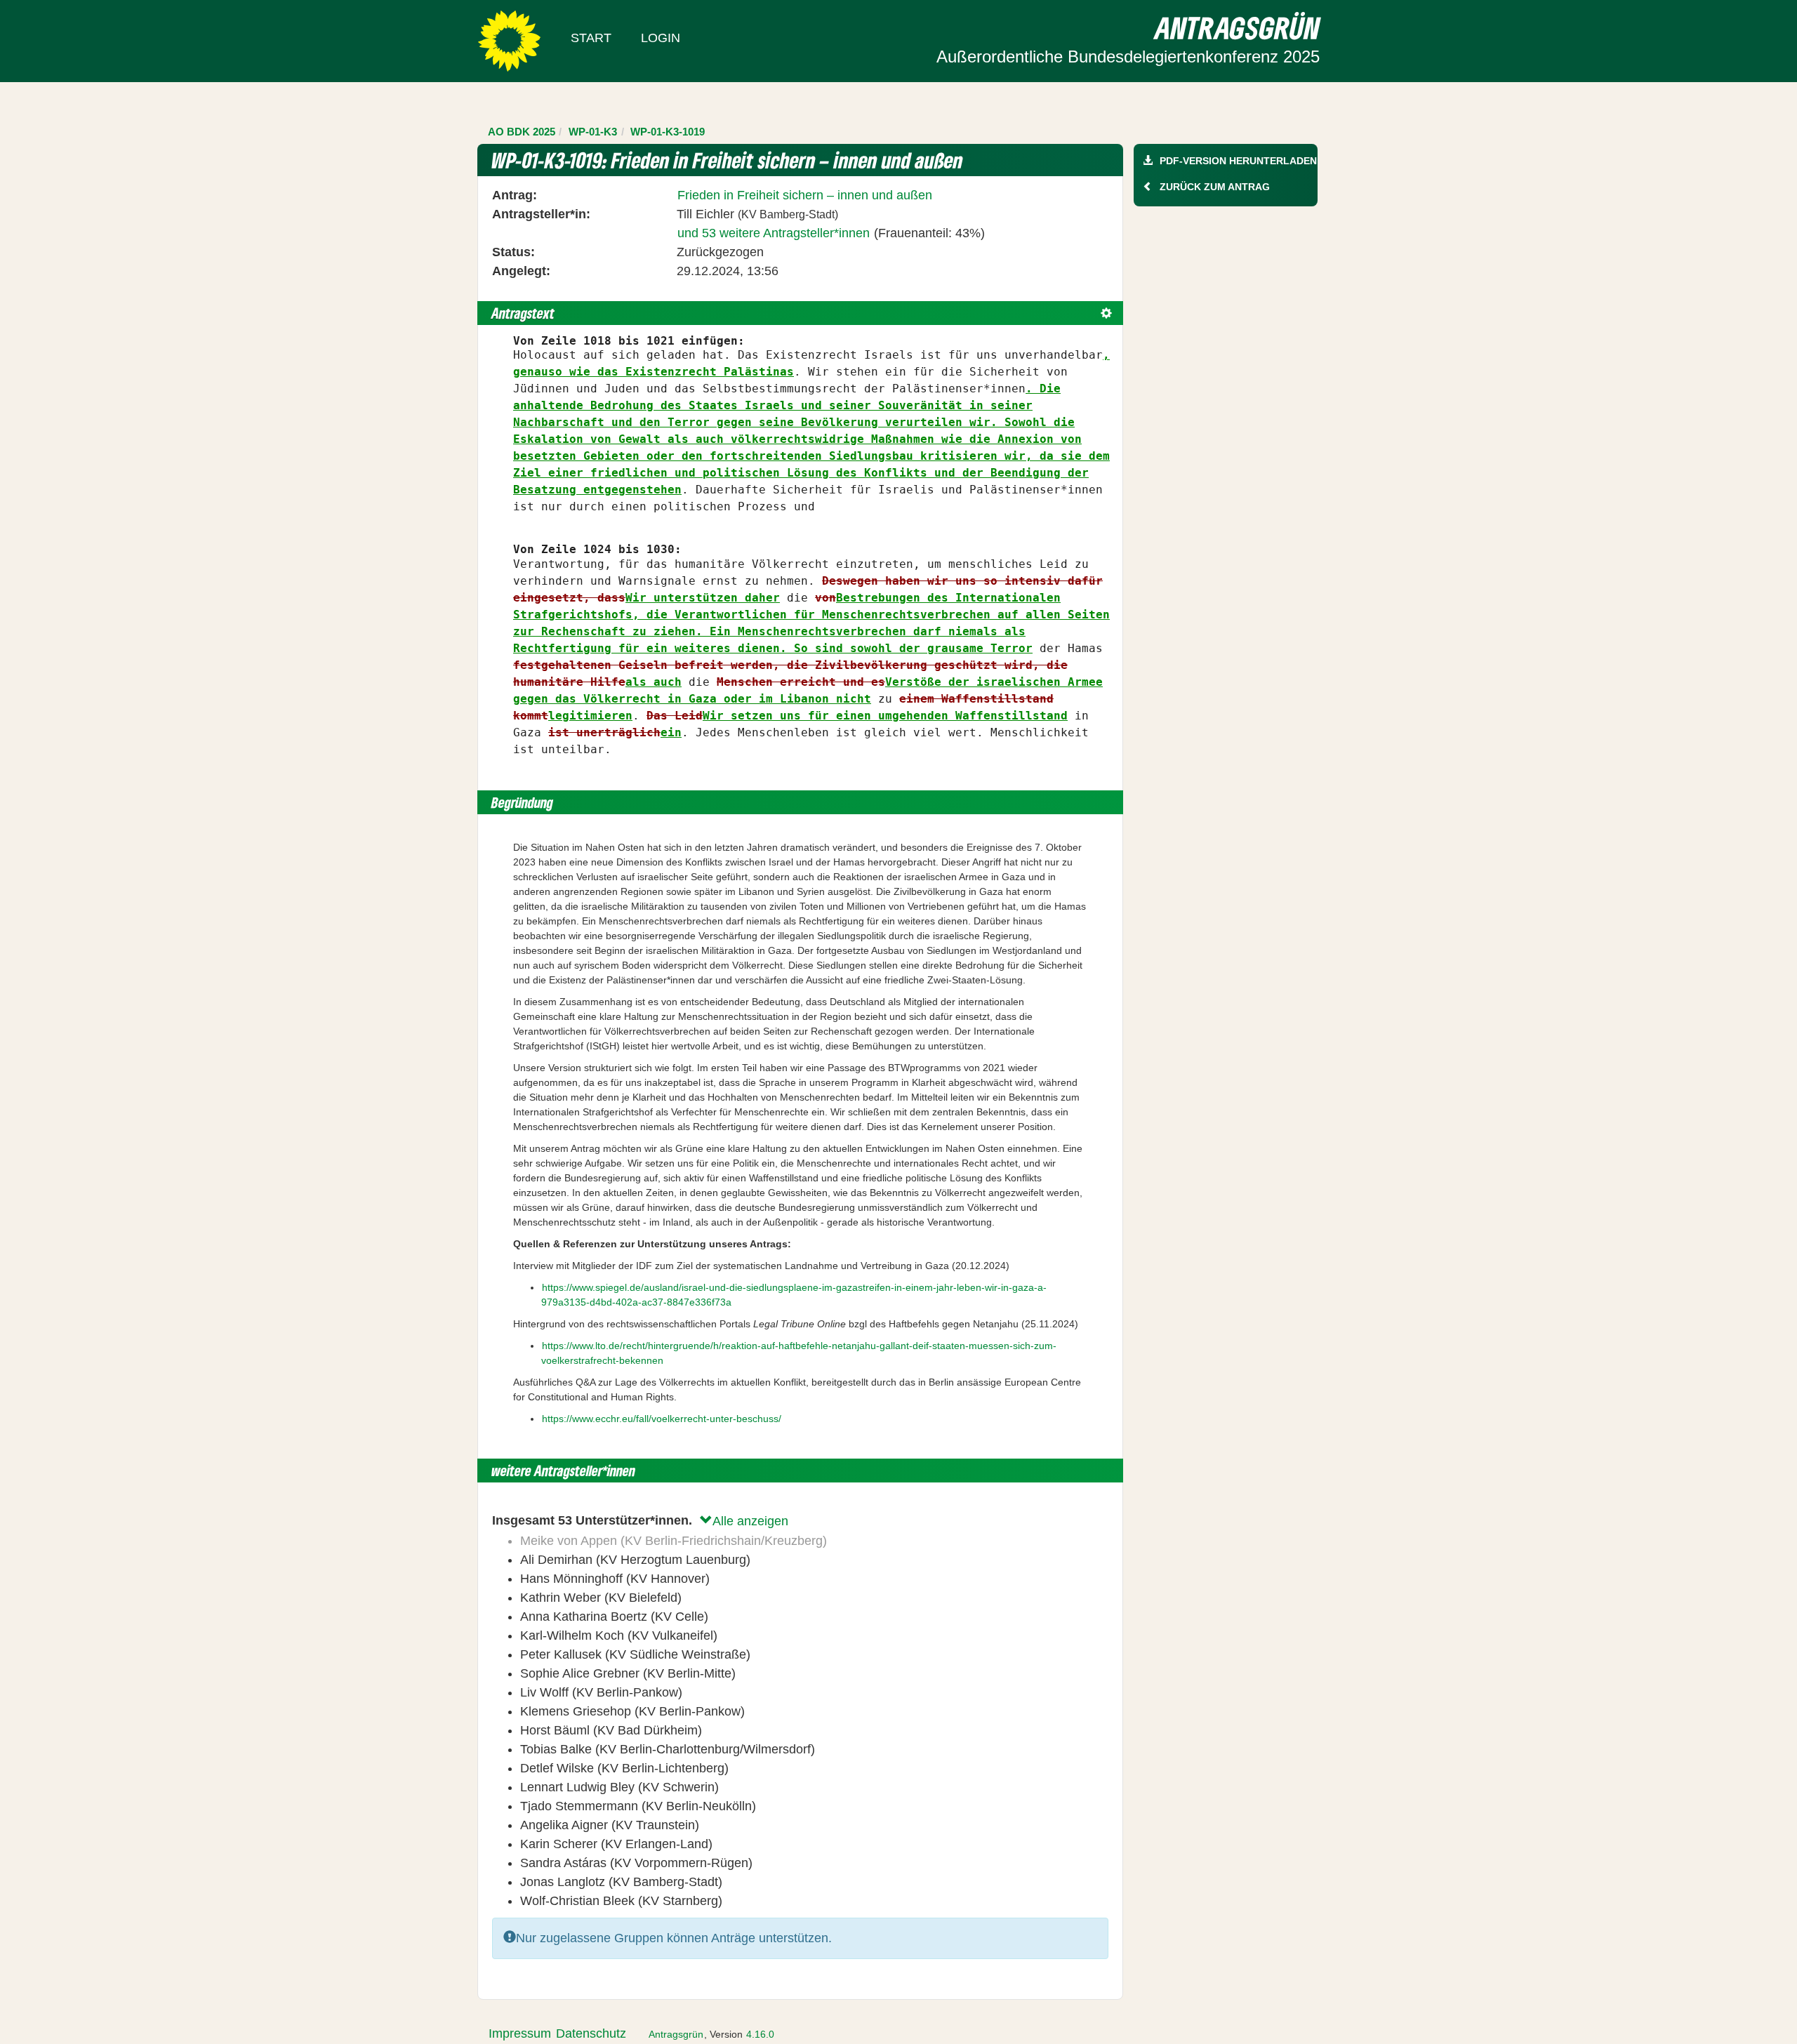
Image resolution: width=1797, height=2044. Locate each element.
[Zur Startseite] (509, 40)
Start (591, 38)
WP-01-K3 (593, 132)
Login (661, 38)
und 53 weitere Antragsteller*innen (774, 233)
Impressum (520, 2033)
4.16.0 (760, 2034)
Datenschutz (591, 2033)
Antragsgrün (676, 2034)
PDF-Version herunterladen (1238, 161)
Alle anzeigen (750, 1521)
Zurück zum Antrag (1215, 187)
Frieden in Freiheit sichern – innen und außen (805, 195)
